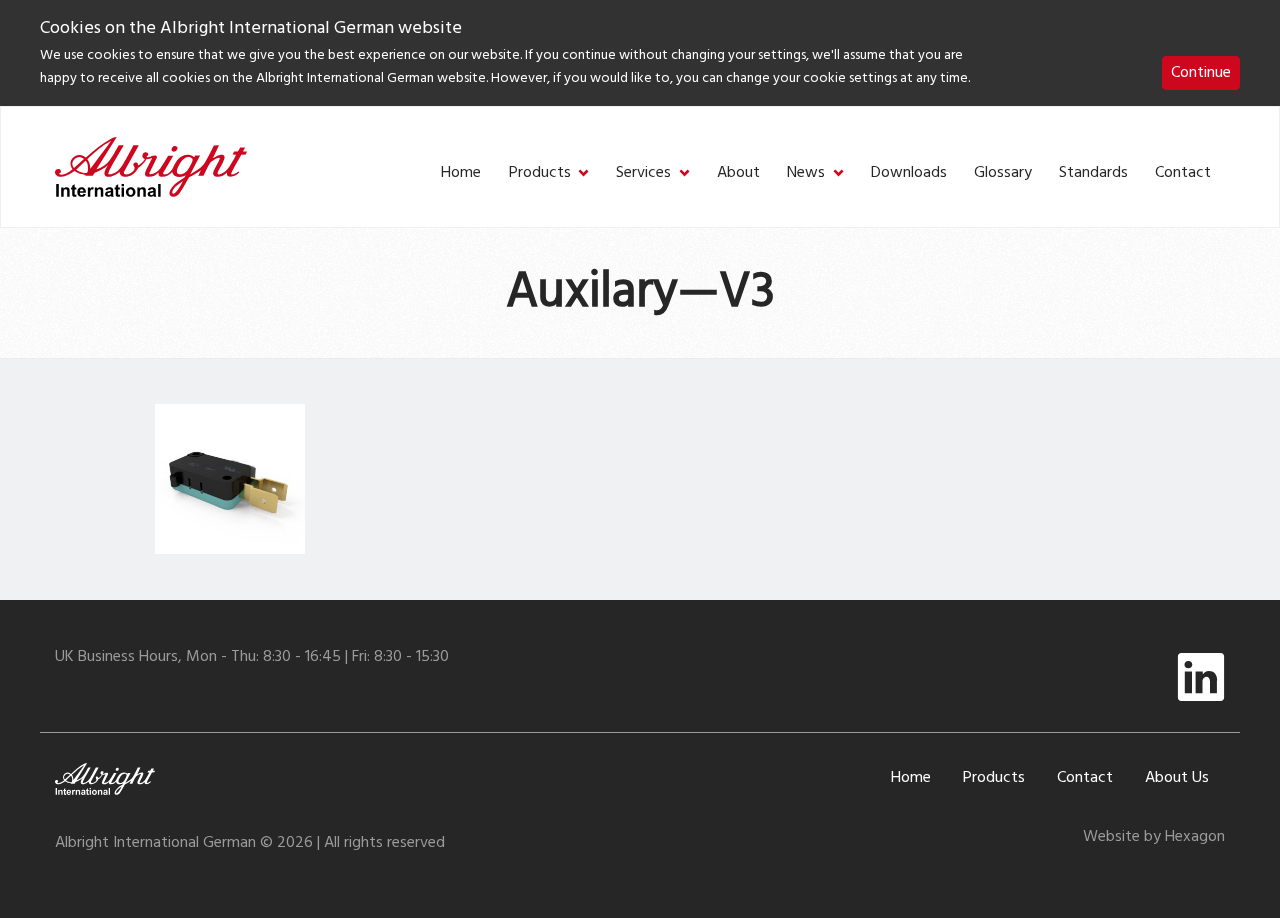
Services (643, 173)
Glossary (1003, 173)
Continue (1201, 73)
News (806, 173)
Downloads (909, 173)
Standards (1093, 173)
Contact (1183, 173)
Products (540, 173)
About (738, 173)
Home (461, 173)
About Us (1177, 778)
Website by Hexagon (1154, 837)
